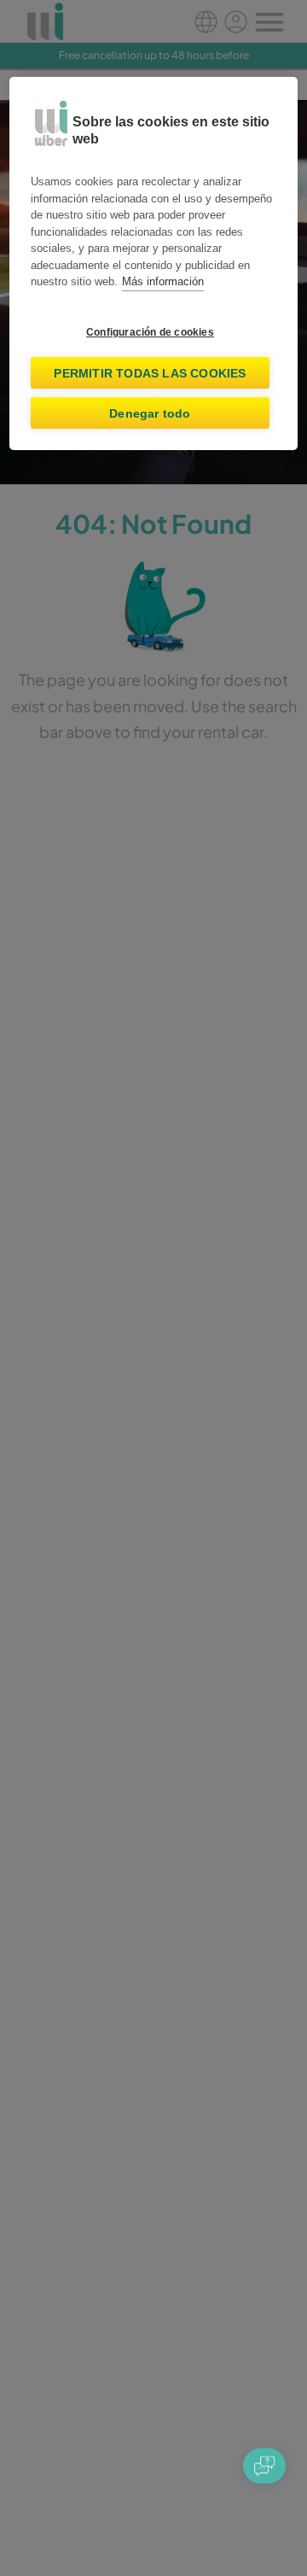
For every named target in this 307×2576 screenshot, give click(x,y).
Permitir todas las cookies (150, 373)
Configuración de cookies (150, 332)
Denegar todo (150, 413)
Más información (163, 281)
